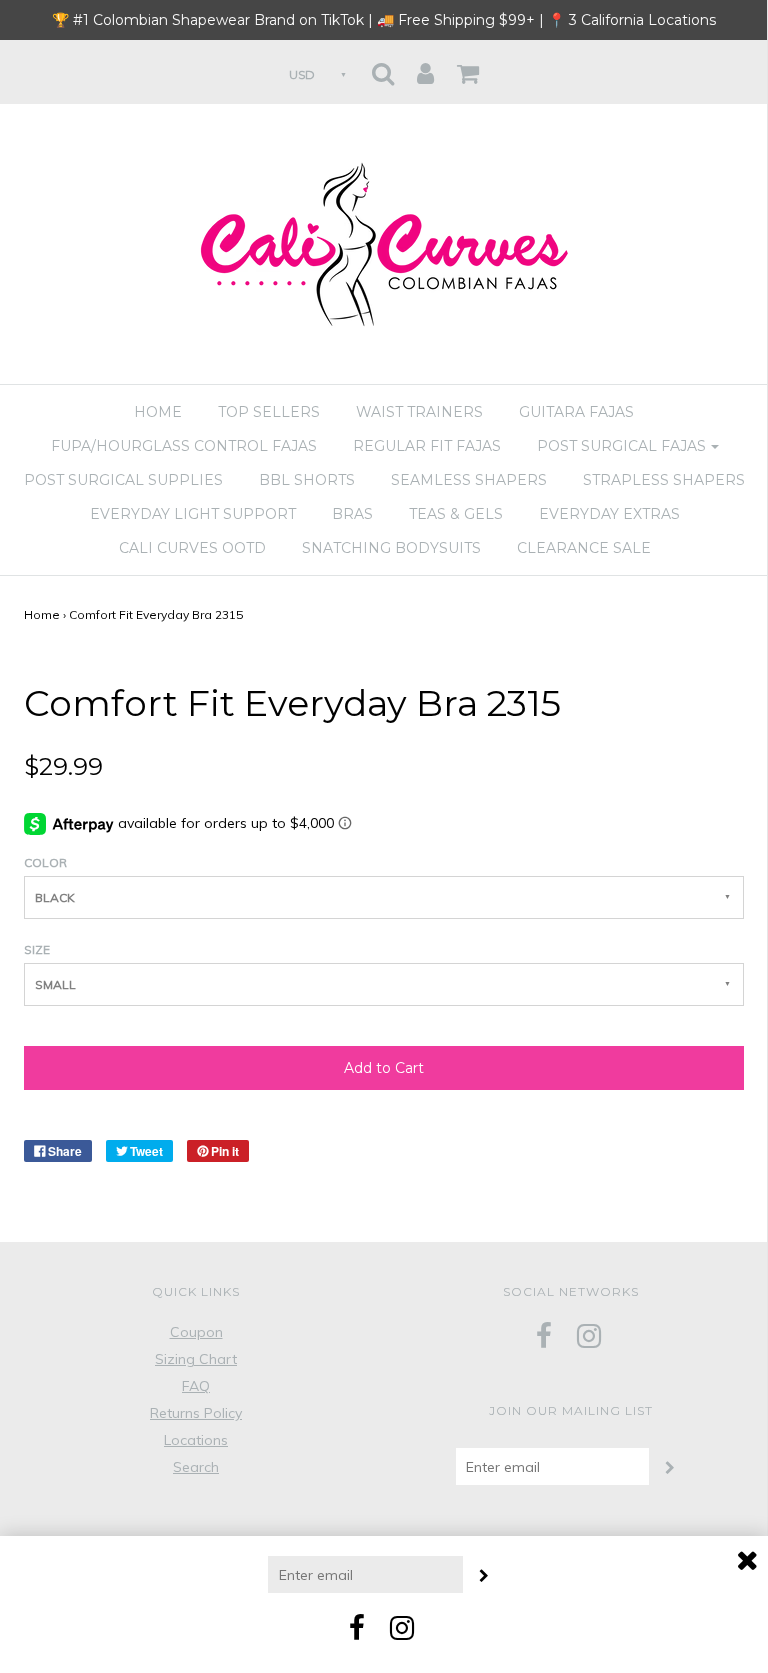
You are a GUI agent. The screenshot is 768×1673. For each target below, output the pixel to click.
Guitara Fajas (576, 412)
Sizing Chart (196, 1359)
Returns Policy (196, 1413)
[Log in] (425, 67)
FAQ (196, 1386)
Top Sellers (269, 412)
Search (196, 1467)
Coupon (196, 1332)
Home (158, 412)
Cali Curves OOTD (192, 548)
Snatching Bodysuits (391, 548)
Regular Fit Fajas (427, 446)
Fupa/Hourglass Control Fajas (184, 446)
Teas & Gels (456, 514)
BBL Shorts (307, 480)
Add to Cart (384, 1068)
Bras (352, 514)
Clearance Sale (584, 548)
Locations (196, 1440)
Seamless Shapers (469, 480)
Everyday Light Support (193, 514)
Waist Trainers (419, 412)
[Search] (383, 67)
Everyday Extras (609, 514)
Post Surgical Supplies (123, 480)
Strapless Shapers (664, 480)
